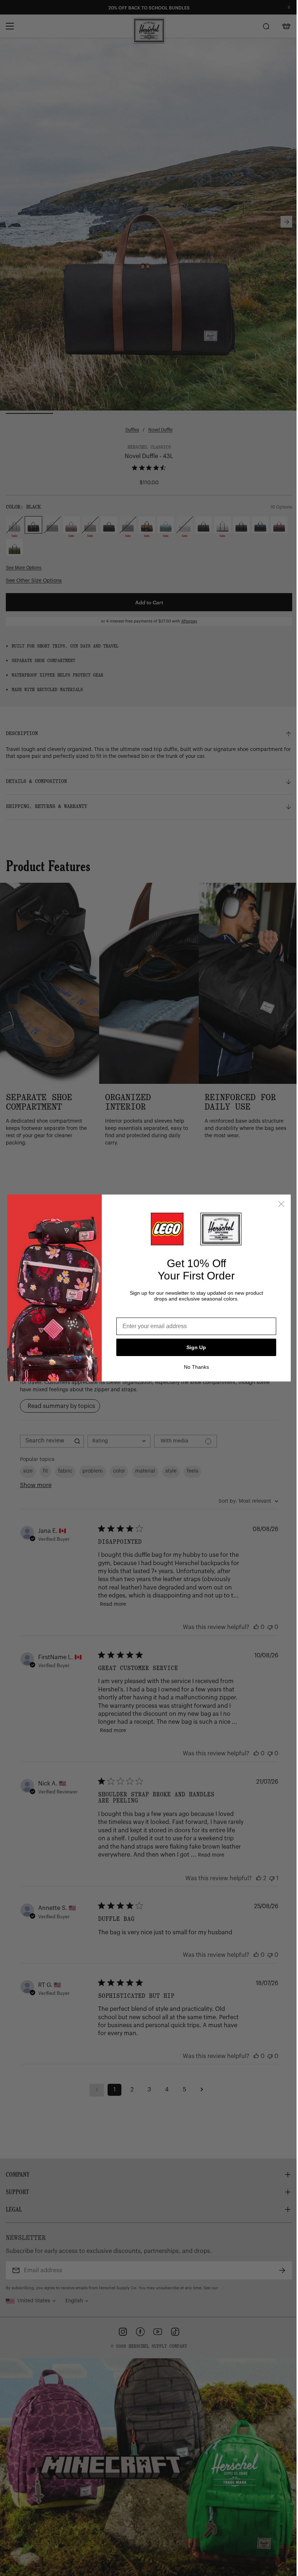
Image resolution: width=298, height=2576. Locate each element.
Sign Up (196, 1347)
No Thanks (196, 1367)
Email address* (137, 1312)
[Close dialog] (281, 1204)
